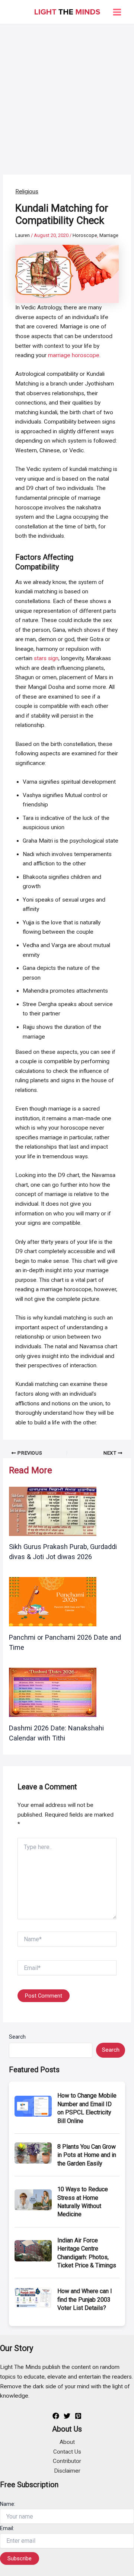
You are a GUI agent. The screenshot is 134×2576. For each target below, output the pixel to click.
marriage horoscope (74, 355)
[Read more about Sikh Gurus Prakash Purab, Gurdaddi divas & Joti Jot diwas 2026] (53, 1511)
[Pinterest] (78, 2416)
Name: (8, 2504)
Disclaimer (67, 2471)
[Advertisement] (67, 95)
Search (17, 2037)
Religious (27, 191)
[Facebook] (56, 2416)
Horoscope (85, 235)
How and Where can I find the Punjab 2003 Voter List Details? (85, 2299)
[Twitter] (67, 2416)
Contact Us (67, 2452)
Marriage (109, 235)
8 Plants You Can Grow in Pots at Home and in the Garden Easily (87, 2155)
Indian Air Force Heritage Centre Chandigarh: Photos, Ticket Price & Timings (87, 2253)
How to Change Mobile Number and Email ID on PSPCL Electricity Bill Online (87, 2108)
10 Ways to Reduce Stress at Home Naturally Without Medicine (83, 2202)
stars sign (46, 658)
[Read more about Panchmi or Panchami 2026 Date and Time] (53, 1601)
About (67, 2442)
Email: (7, 2528)
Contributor (67, 2461)
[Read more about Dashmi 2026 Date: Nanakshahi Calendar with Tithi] (53, 1692)
